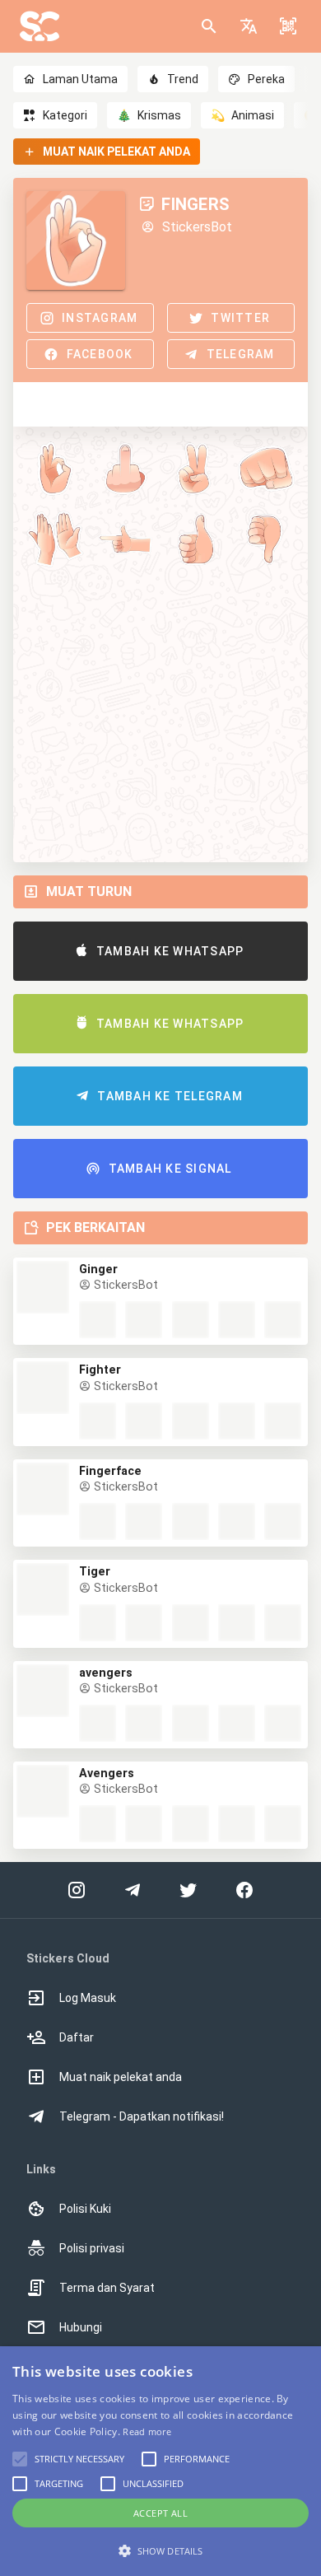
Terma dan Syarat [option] (107, 2288)
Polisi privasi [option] (92, 2248)
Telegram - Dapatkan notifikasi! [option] (142, 2116)
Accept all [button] (160, 2513)
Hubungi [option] (81, 2327)
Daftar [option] (77, 2037)
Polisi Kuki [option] (85, 2209)
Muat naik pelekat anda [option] (121, 2077)
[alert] (160, 2461)
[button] (249, 26)
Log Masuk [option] (88, 1998)
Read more (147, 2431)
